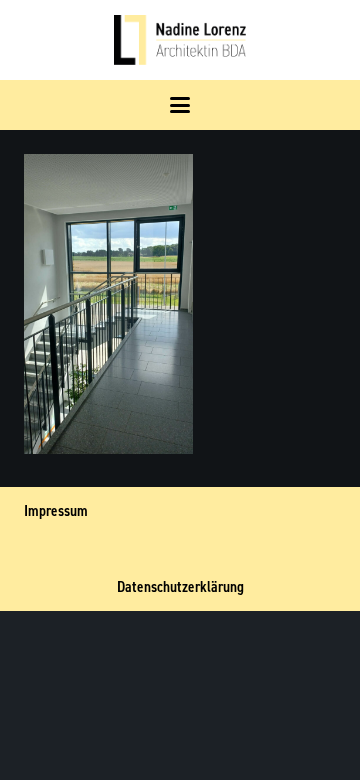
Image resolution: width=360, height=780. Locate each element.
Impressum (56, 511)
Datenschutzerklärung (180, 587)
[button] (180, 105)
